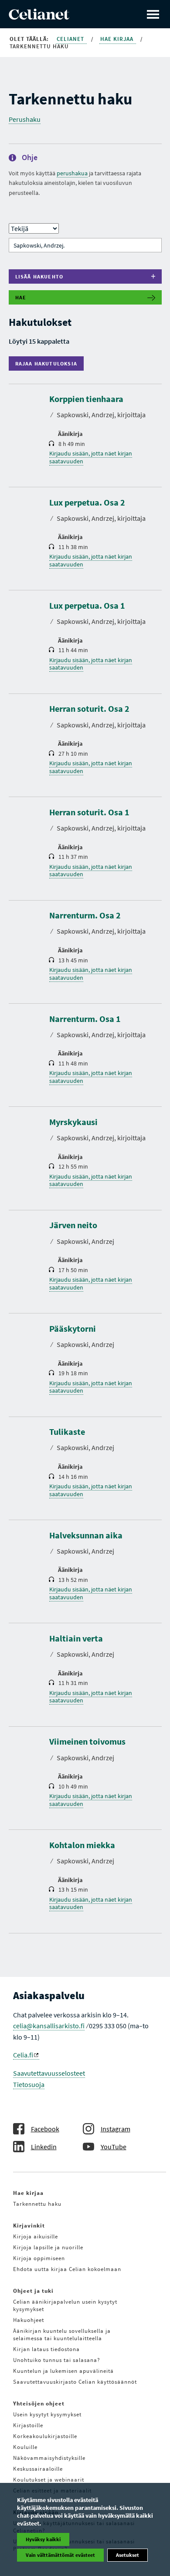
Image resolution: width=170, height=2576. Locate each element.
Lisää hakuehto (39, 276)
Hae (21, 297)
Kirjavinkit (29, 2226)
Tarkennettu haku (37, 2204)
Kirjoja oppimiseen (39, 2258)
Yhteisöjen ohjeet (39, 2403)
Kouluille (25, 2447)
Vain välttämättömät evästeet (60, 2555)
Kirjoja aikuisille (36, 2236)
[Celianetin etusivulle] (39, 17)
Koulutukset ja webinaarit (49, 2480)
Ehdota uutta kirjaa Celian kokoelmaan (67, 2269)
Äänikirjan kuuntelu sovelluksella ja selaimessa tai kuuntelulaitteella (62, 2335)
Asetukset (127, 2555)
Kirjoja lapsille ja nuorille (48, 2247)
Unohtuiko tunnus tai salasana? (57, 2360)
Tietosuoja (29, 2084)
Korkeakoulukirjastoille (45, 2436)
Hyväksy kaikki (43, 2539)
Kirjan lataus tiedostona (46, 2349)
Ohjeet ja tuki (33, 2291)
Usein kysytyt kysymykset (47, 2414)
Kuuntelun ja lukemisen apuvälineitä (63, 2371)
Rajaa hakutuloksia (48, 363)
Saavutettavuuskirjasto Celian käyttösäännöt (75, 2382)
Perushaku (25, 119)
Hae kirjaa (118, 39)
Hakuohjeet (29, 2320)
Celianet (71, 39)
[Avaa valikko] (153, 14)
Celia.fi (23, 2055)
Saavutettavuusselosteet (49, 2073)
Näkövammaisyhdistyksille (49, 2458)
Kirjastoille (28, 2425)
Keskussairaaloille (38, 2469)
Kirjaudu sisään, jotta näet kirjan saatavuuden (91, 457)
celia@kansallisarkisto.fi (49, 2026)
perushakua (72, 173)
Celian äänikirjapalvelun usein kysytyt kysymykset (65, 2305)
